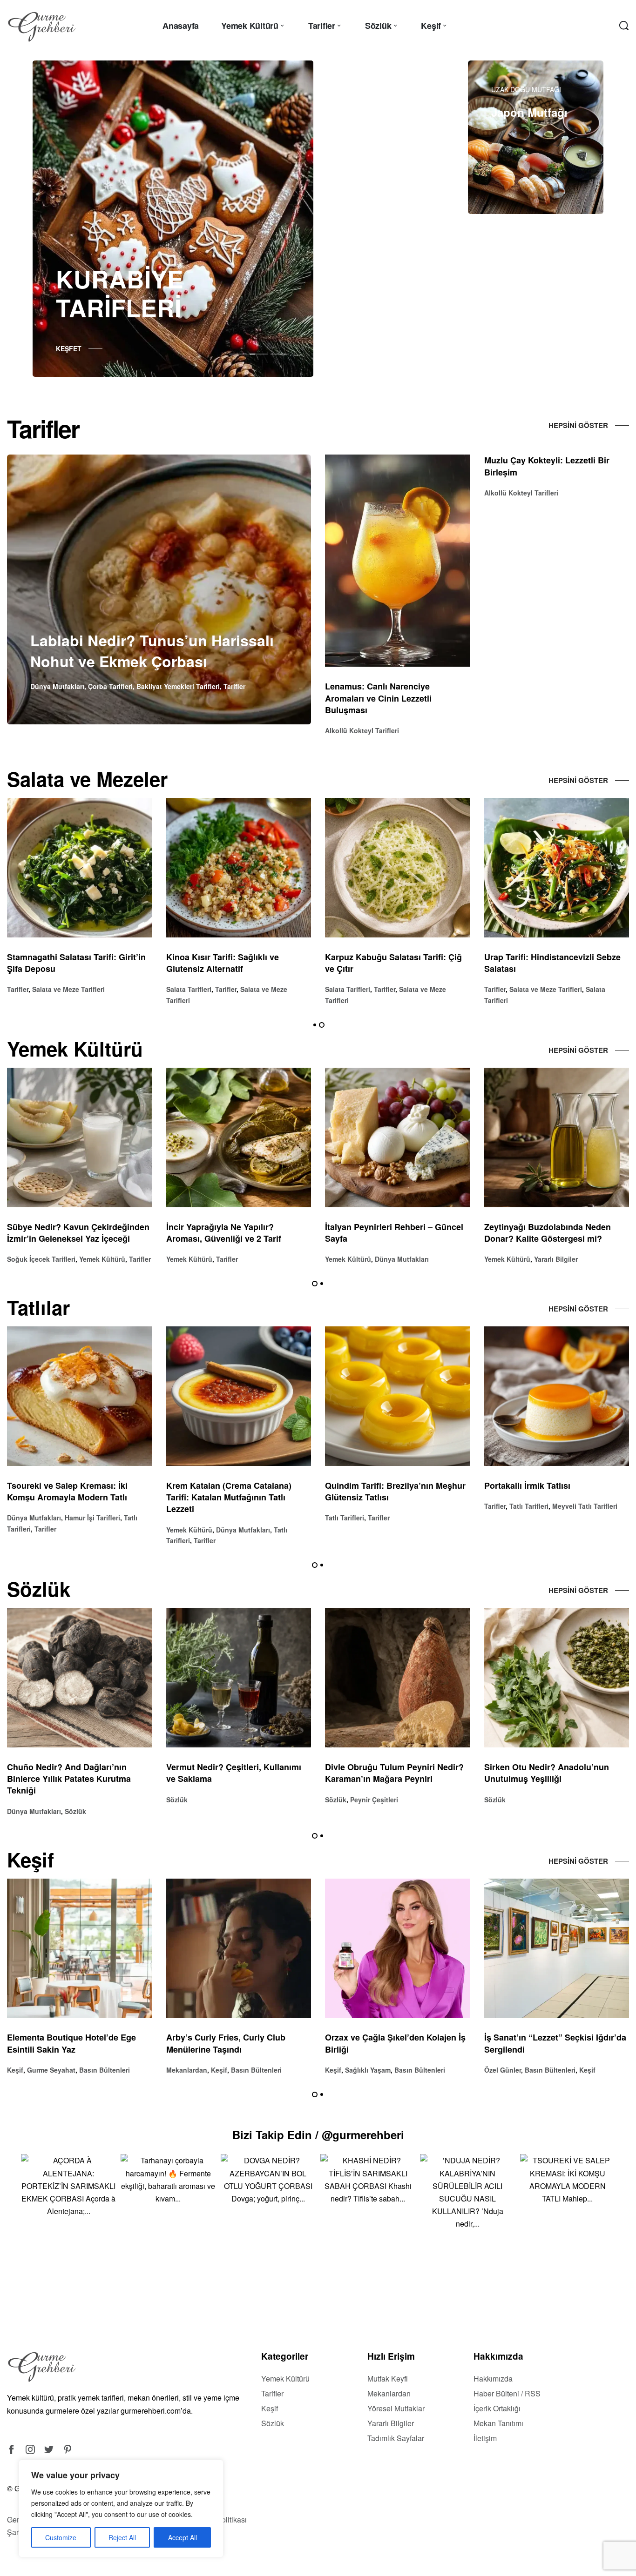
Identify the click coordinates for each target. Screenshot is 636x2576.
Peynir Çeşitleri (56, 1800)
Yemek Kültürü (30, 1259)
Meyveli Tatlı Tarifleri (267, 1506)
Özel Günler (185, 2070)
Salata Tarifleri (30, 989)
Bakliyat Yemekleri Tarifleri (178, 686)
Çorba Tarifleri (110, 686)
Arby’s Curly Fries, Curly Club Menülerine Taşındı (544, 2044)
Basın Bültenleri (102, 2070)
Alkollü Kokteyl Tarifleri (362, 730)
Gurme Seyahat (369, 2070)
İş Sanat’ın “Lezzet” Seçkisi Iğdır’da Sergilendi (237, 2044)
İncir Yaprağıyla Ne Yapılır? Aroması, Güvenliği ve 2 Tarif (542, 1233)
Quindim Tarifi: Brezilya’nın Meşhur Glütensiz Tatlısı (77, 1491)
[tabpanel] (173, 219)
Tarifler (234, 686)
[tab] (238, 354)
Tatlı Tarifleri (27, 1518)
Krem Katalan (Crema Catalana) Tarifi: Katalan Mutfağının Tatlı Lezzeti (547, 1497)
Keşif (15, 2070)
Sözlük (18, 1800)
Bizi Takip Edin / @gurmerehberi (318, 2134)
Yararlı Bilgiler (238, 1259)
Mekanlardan (505, 2070)
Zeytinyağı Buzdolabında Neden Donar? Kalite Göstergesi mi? (230, 1233)
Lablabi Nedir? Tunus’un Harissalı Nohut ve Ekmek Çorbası (152, 651)
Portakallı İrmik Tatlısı (209, 1485)
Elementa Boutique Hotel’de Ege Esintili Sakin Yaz (389, 2044)
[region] (121, 2509)
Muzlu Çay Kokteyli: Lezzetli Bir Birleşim (547, 466)
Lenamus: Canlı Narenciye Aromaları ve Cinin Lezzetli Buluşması (378, 698)
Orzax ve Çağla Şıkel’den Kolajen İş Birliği (77, 2044)
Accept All (183, 2537)
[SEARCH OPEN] (624, 26)
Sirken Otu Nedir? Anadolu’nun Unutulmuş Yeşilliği (229, 1773)
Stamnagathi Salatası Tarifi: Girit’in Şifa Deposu (394, 963)
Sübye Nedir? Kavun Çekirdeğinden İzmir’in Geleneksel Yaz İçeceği (396, 1233)
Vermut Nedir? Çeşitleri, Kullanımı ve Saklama (552, 1773)
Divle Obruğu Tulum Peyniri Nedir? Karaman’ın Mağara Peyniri (76, 1773)
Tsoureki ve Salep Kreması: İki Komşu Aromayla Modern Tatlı (385, 1491)
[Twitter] (49, 2449)
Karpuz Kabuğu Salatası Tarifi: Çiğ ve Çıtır (75, 963)
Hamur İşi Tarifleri (410, 1518)
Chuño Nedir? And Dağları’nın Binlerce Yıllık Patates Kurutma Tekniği (387, 1779)
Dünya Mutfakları (57, 686)
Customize (61, 2537)
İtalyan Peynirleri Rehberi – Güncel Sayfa (76, 1233)
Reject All (122, 2537)
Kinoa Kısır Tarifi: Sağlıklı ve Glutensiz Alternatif (541, 963)
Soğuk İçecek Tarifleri (359, 1259)
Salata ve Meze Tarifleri (228, 989)
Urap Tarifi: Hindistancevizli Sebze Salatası (234, 963)
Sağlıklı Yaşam (50, 2070)
